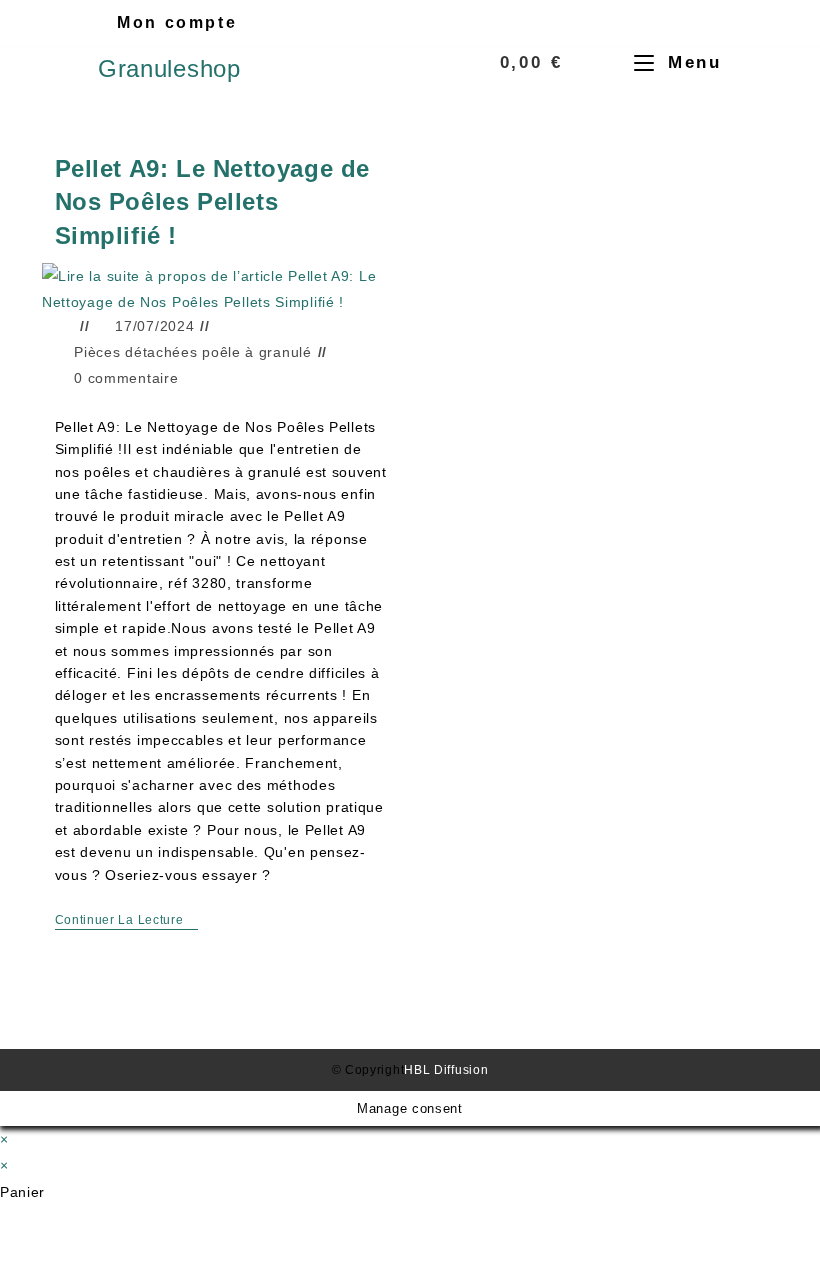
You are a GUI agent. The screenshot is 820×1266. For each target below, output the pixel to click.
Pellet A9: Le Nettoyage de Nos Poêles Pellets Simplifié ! (213, 202)
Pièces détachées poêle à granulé (192, 352)
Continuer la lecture (127, 920)
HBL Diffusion (446, 1070)
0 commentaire (126, 378)
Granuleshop (169, 68)
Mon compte (177, 22)
